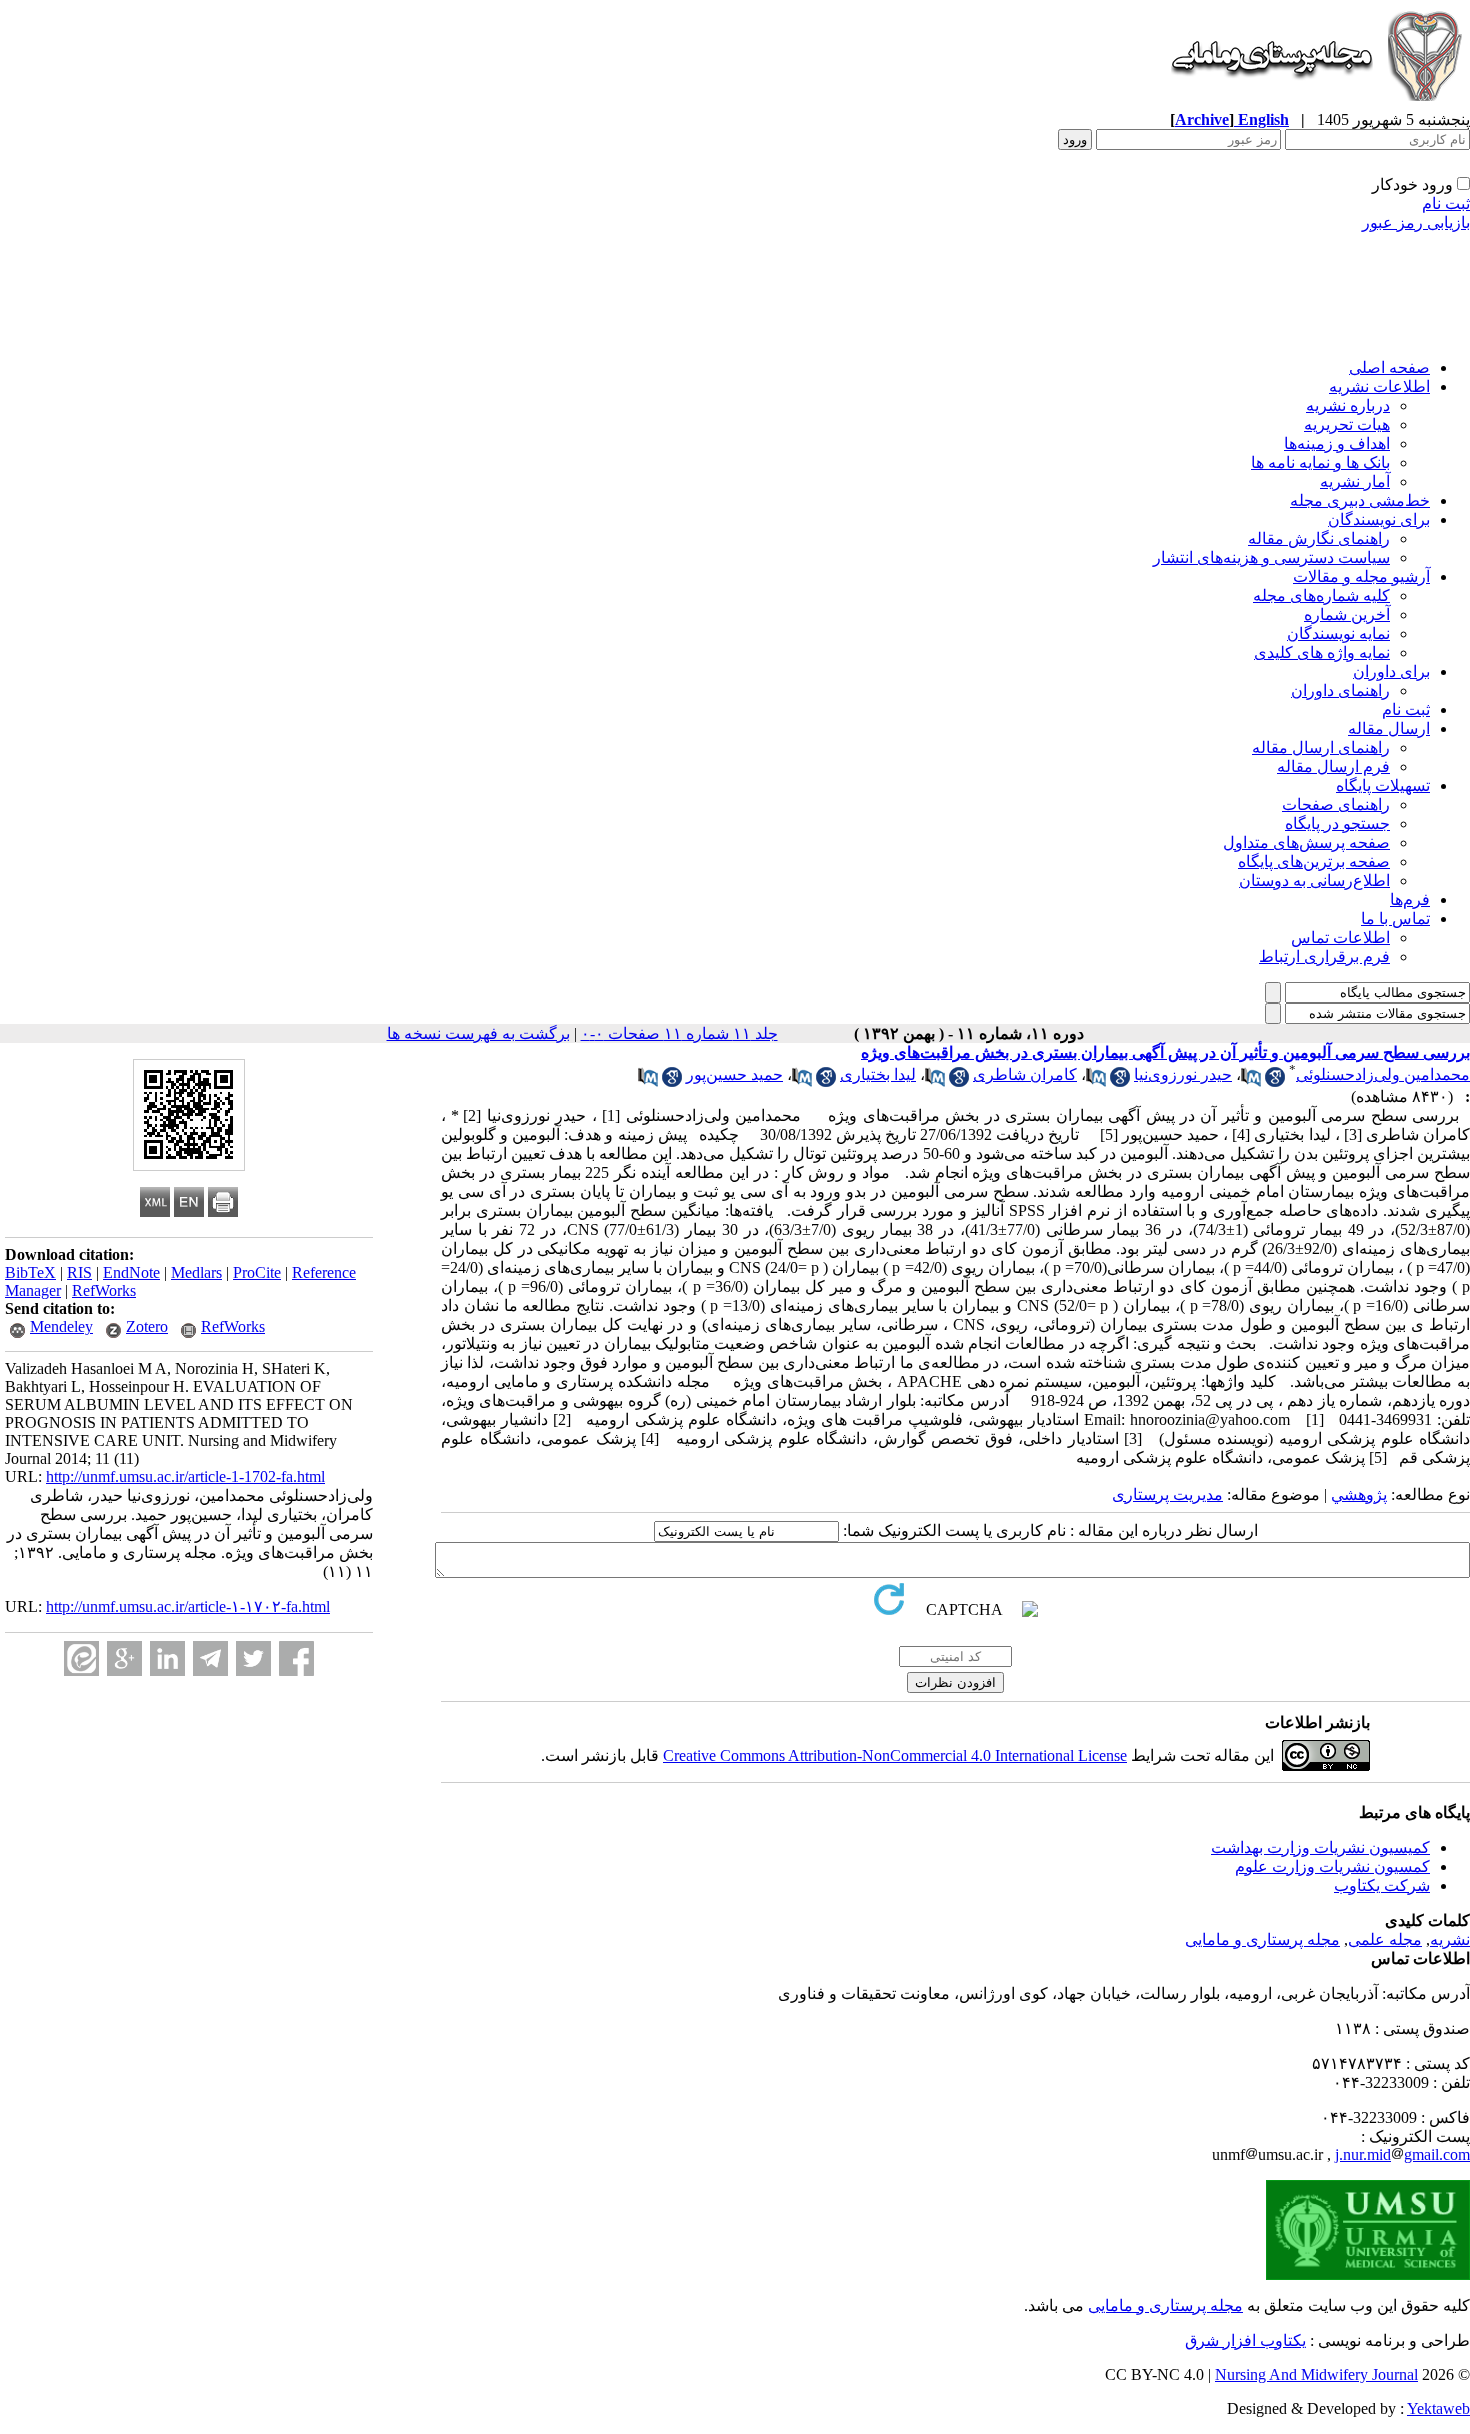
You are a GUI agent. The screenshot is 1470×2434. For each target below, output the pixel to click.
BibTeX (30, 1272)
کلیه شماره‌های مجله (1321, 595)
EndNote (131, 1272)
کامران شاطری (1025, 1074)
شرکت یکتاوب (1382, 1885)
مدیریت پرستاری (1167, 1494)
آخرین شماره (1347, 614)
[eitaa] (81, 1658)
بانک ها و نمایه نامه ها (1320, 462)
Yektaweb (1438, 2408)
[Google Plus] (124, 1658)
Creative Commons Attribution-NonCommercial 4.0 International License (895, 1755)
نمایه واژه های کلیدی (1322, 652)
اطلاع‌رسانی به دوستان (1314, 880)
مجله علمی (1385, 1939)
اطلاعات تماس (1340, 937)
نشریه (1450, 1939)
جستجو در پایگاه (1337, 823)
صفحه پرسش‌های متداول (1306, 842)
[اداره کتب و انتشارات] (1315, 104)
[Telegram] (210, 1658)
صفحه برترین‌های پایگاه (1314, 861)
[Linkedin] (167, 1658)
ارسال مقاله (1389, 728)
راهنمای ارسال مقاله (1321, 747)
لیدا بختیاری (878, 1074)
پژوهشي (1359, 1494)
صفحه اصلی (1389, 367)
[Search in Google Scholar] (1275, 1081)
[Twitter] (253, 1658)
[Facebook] (296, 1658)
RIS (79, 1272)
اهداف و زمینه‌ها (1337, 443)
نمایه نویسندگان (1338, 633)
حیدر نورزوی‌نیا (1183, 1074)
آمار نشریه (1355, 481)
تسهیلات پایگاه (1383, 785)
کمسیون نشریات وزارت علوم (1332, 1866)
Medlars (196, 1272)
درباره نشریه (1348, 405)
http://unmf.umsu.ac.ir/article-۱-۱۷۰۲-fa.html (188, 1606)
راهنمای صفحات (1336, 804)
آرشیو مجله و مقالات (1361, 576)
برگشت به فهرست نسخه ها (478, 1033)
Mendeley (61, 1326)
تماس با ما (1395, 918)
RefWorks (104, 1290)
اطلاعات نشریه (1379, 386)
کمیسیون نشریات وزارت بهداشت (1320, 1847)
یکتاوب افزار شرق (1245, 2340)
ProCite (257, 1272)
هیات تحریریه (1347, 424)
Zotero (147, 1326)
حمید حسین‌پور (734, 1074)
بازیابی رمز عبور (1416, 222)
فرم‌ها (1410, 899)
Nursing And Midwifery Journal (1316, 2374)
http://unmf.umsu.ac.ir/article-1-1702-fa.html (185, 1476)
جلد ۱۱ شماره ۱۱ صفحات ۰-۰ (679, 1033)
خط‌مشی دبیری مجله (1360, 500)
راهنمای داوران (1340, 690)
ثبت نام (1446, 203)
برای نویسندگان (1379, 519)
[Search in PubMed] (1251, 1081)
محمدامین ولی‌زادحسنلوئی (1383, 1074)
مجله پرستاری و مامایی (1262, 1939)
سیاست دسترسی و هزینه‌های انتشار (1271, 557)
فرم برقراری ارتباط (1324, 956)
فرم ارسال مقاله (1333, 766)
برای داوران (1391, 671)
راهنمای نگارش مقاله (1319, 538)
